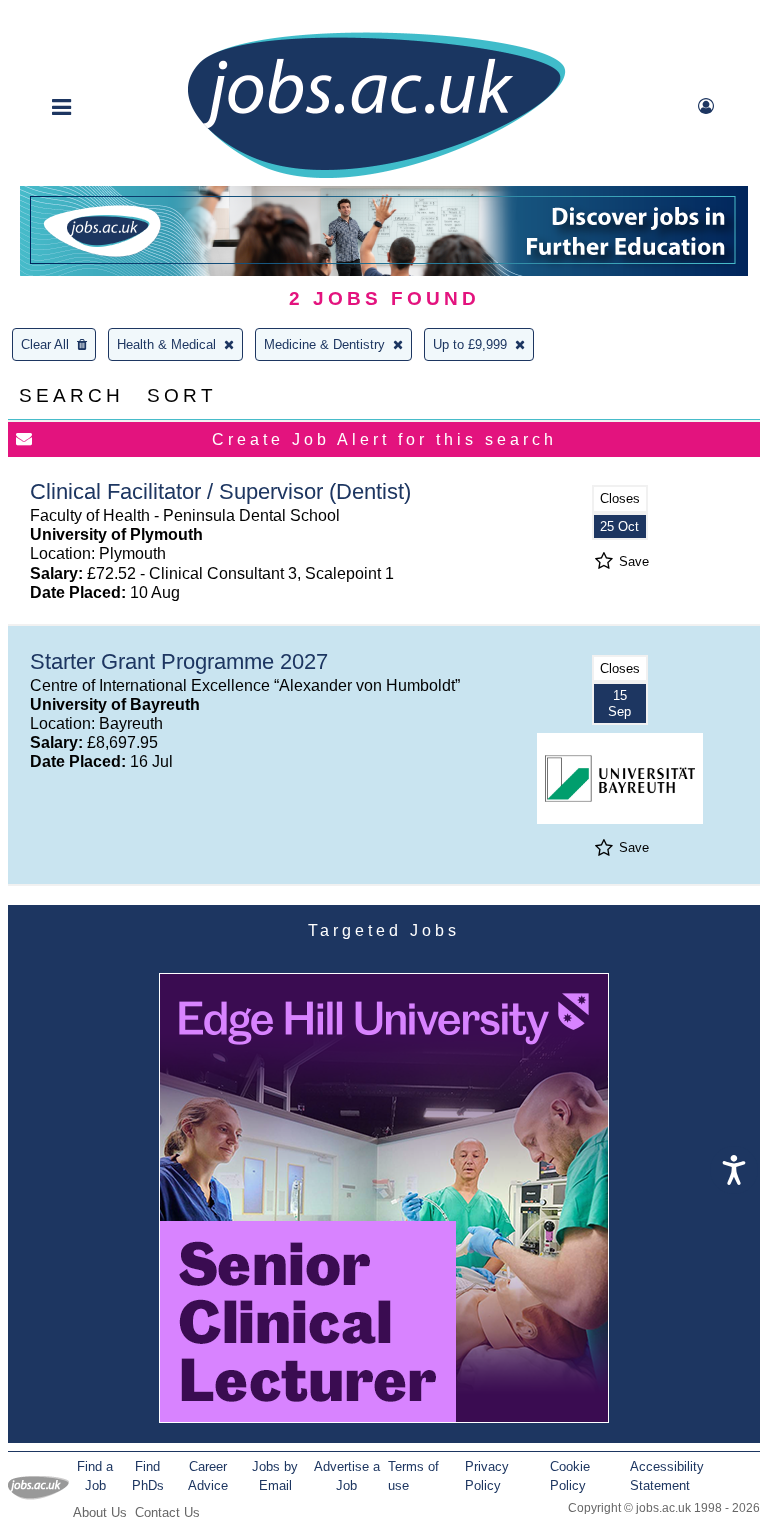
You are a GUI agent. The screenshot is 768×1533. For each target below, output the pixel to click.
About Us (100, 1512)
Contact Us (167, 1512)
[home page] (376, 176)
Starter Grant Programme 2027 (179, 661)
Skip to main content (80, 17)
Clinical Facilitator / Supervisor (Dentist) (220, 491)
